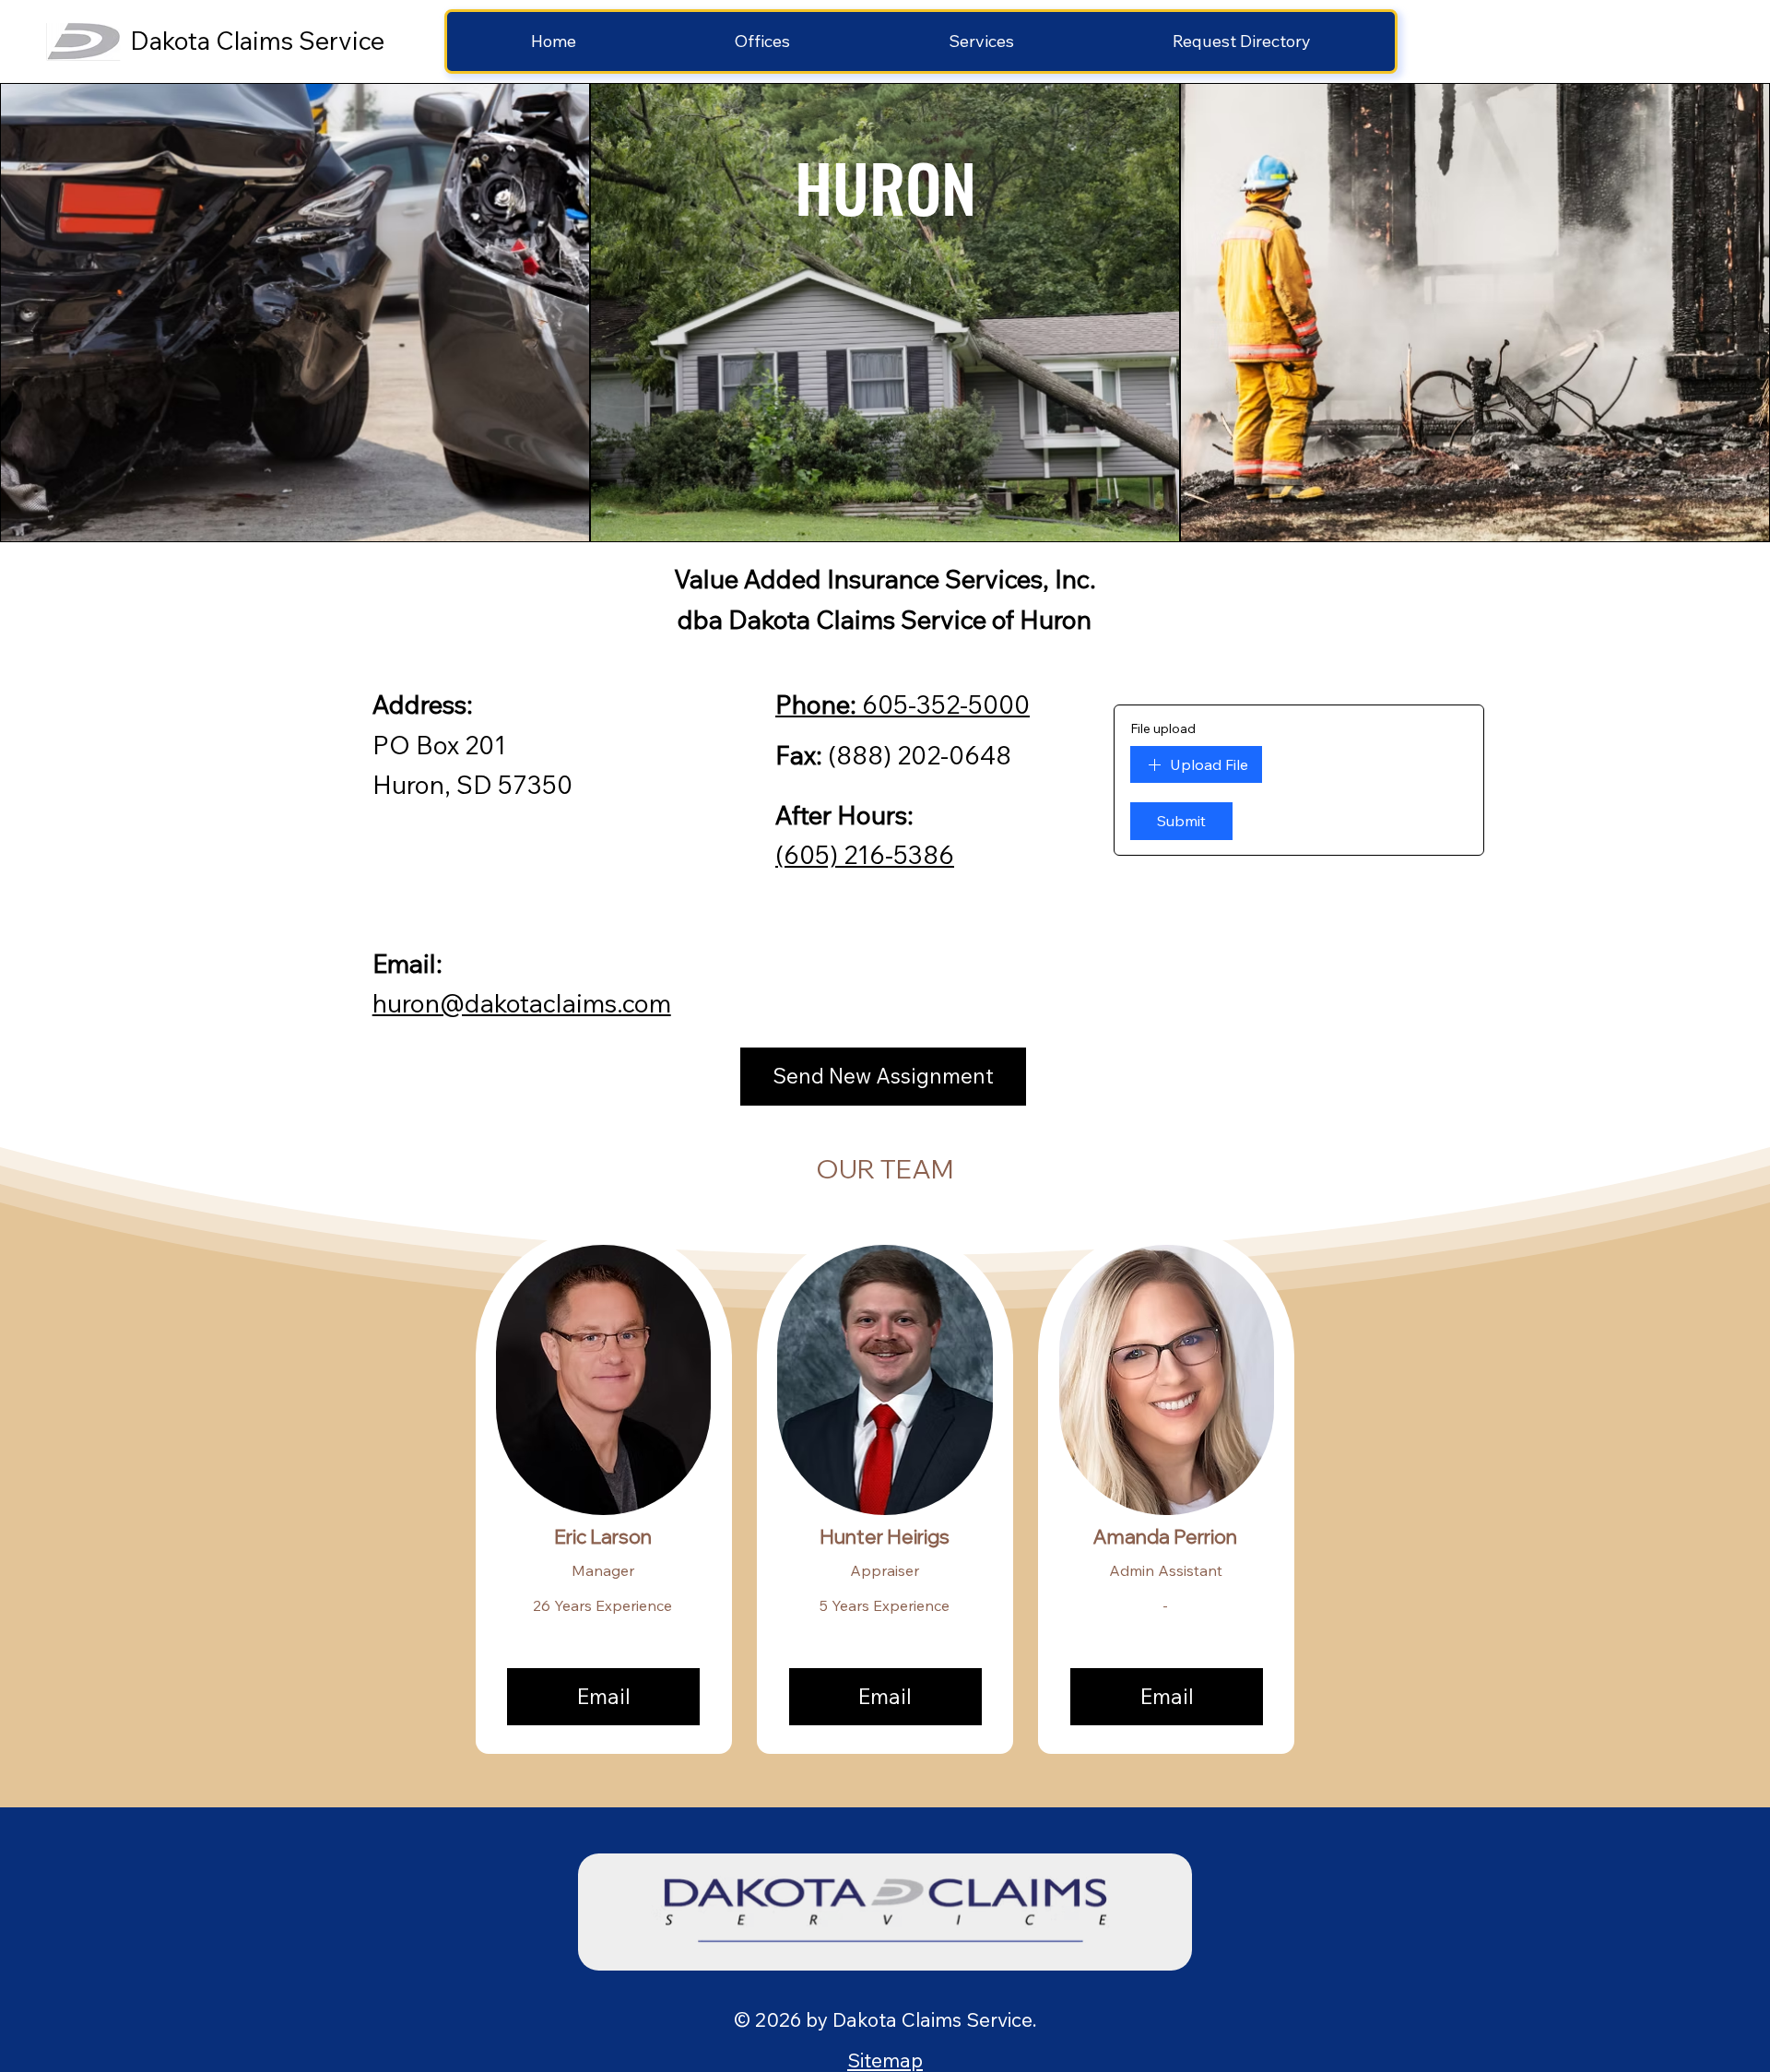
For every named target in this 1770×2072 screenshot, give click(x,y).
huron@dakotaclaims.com (522, 1003)
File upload (1163, 728)
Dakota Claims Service (257, 41)
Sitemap (885, 2060)
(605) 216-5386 (865, 855)
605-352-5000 (903, 704)
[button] (762, 41)
